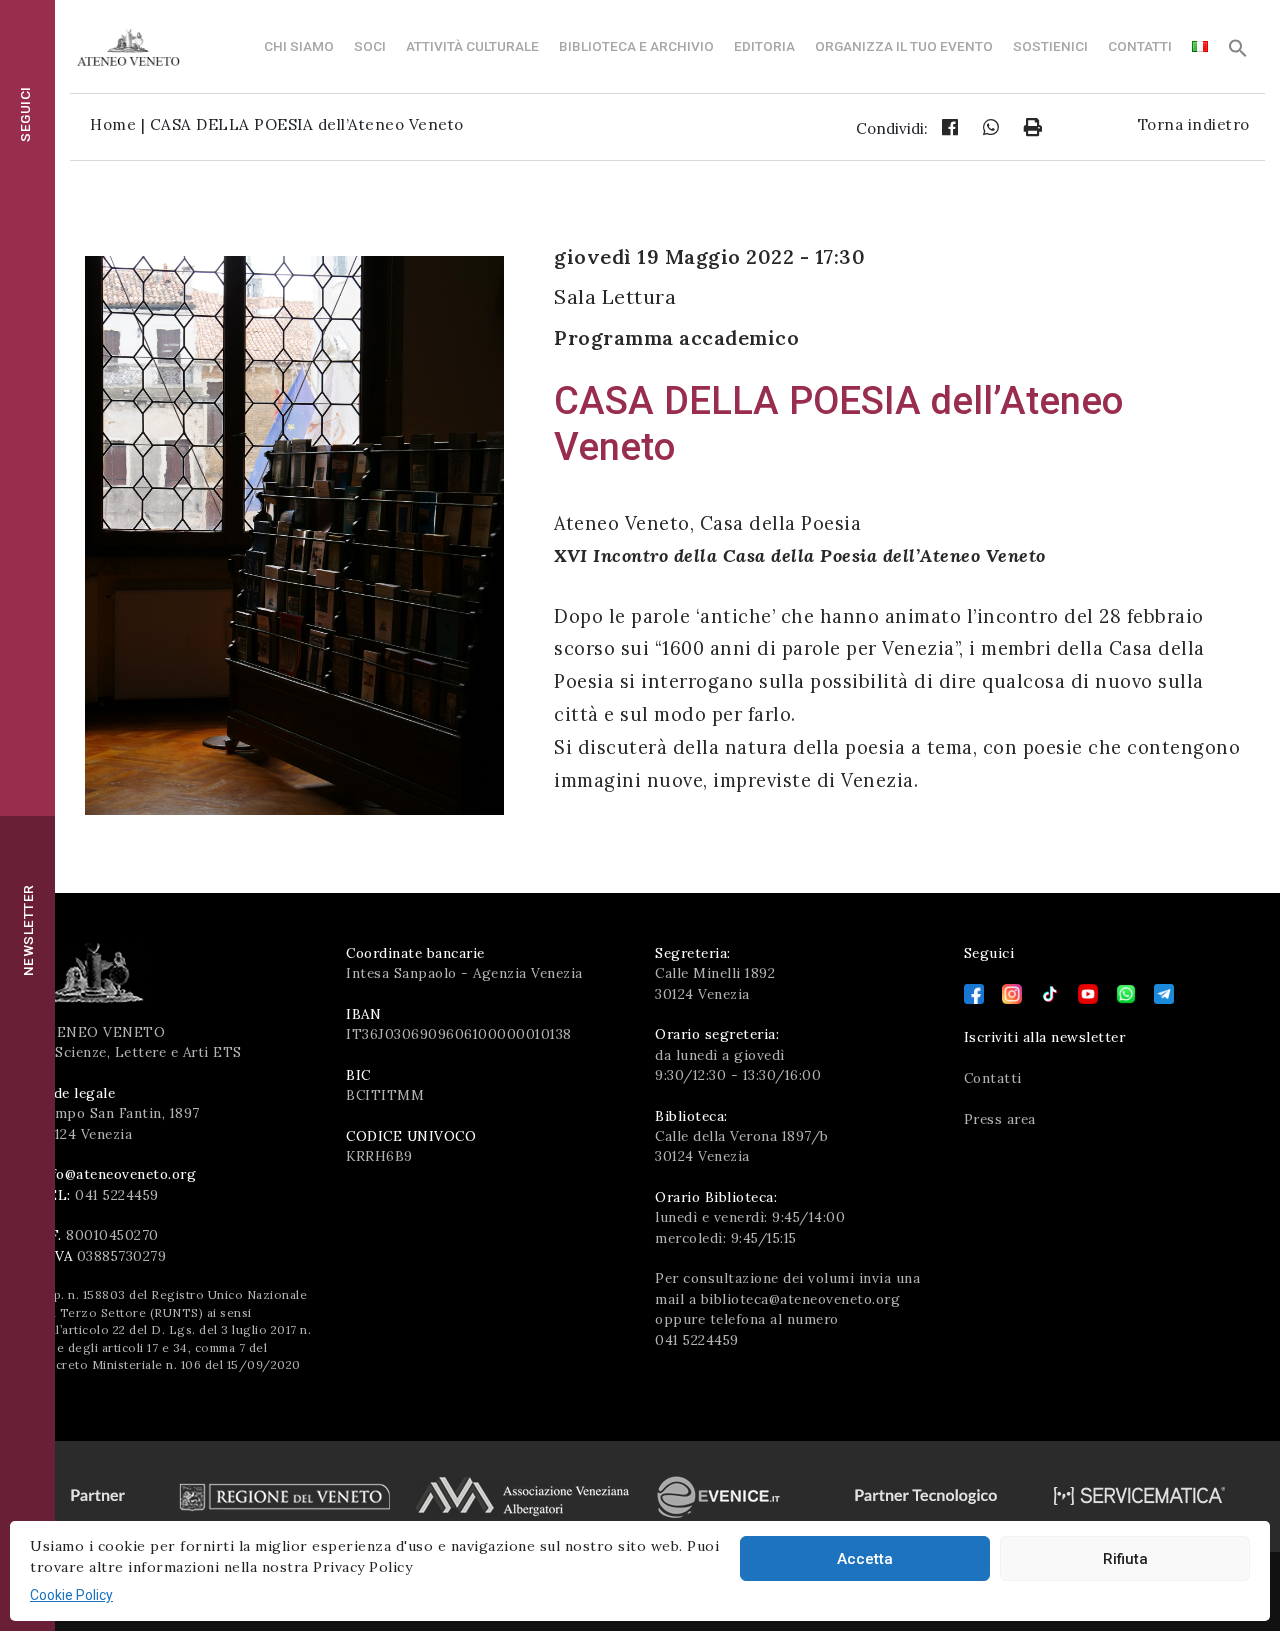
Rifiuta (1125, 1559)
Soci (370, 46)
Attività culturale (472, 46)
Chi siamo (299, 46)
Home (113, 124)
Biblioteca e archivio (636, 46)
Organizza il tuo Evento (904, 46)
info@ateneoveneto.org (117, 1174)
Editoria (764, 46)
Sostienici (1050, 46)
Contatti (1140, 46)
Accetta (865, 1559)
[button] (1238, 53)
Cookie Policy (71, 1595)
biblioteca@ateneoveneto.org (801, 1299)
